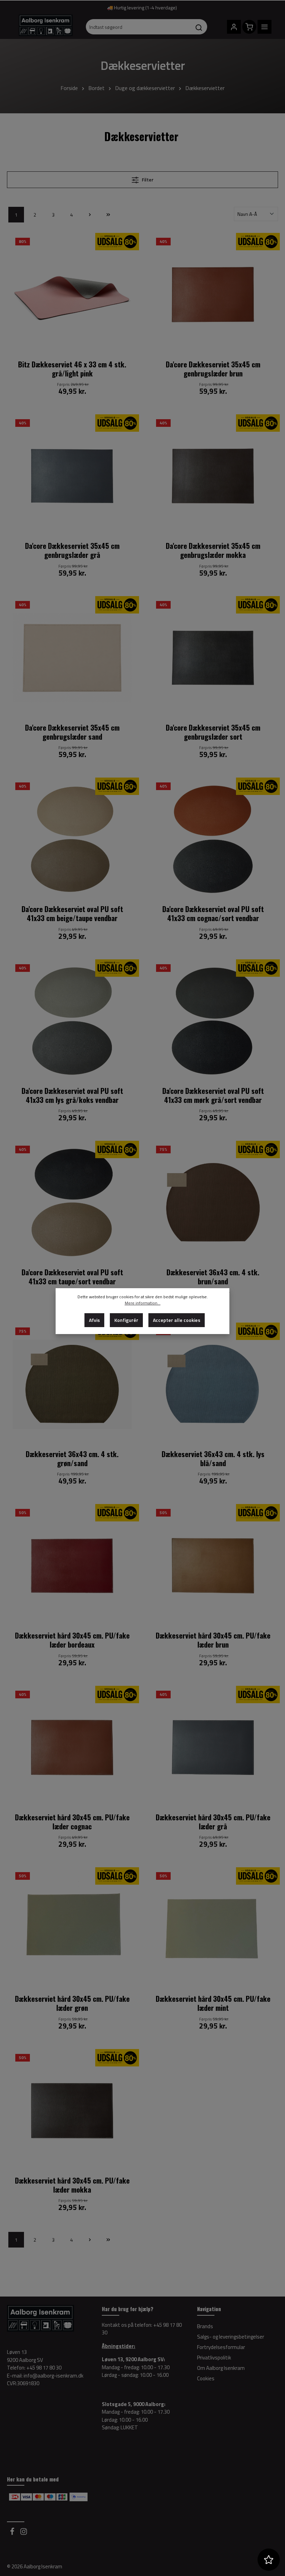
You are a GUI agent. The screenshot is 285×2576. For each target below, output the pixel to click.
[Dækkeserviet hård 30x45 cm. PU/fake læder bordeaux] (72, 1566)
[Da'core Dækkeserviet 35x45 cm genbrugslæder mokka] (213, 476)
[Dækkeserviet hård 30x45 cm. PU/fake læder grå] (213, 1748)
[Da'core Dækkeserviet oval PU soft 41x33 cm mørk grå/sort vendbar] (213, 1021)
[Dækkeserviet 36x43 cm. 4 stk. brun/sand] (213, 1202)
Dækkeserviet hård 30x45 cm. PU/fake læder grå (213, 1822)
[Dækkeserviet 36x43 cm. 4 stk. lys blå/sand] (213, 1384)
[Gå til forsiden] (46, 28)
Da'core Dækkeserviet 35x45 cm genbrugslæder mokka (213, 550)
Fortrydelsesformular (221, 2347)
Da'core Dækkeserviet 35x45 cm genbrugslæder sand (72, 732)
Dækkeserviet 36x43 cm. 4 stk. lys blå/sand (213, 1459)
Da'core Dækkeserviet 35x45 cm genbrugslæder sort (213, 732)
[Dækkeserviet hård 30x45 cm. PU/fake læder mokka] (72, 2111)
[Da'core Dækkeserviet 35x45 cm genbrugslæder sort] (213, 658)
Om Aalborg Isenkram (221, 2368)
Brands (205, 2326)
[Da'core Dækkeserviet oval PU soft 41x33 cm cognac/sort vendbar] (213, 839)
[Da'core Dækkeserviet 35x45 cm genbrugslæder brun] (213, 295)
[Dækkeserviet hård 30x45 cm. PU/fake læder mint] (213, 1929)
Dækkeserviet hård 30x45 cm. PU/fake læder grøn (72, 2003)
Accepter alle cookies (177, 1320)
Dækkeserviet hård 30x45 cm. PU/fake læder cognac (72, 1822)
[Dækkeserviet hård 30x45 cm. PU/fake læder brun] (213, 1566)
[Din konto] (234, 27)
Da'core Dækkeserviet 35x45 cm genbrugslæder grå (72, 550)
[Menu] (264, 27)
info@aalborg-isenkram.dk (54, 2376)
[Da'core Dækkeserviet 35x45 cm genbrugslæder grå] (72, 476)
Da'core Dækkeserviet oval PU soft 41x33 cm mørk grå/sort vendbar (213, 1095)
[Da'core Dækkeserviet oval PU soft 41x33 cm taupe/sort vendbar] (72, 1202)
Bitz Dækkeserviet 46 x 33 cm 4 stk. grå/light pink (72, 369)
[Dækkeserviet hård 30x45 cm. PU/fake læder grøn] (72, 1929)
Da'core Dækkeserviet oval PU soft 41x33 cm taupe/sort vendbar (72, 1277)
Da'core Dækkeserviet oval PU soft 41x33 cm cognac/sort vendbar (213, 914)
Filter (147, 180)
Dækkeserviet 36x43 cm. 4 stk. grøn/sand (72, 1459)
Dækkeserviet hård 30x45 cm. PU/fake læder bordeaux (72, 1640)
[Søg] (199, 27)
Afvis (94, 1320)
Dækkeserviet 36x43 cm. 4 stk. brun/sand (213, 1277)
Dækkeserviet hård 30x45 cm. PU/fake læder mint (213, 2003)
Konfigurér (126, 1320)
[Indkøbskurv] (249, 27)
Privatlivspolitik (214, 2358)
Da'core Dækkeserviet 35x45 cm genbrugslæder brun (213, 369)
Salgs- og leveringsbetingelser (231, 2337)
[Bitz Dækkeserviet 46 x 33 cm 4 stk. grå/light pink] (72, 295)
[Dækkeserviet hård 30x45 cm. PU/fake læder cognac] (72, 1748)
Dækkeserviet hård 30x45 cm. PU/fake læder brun (213, 1640)
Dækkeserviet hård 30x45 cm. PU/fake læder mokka (72, 2185)
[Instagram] (24, 2533)
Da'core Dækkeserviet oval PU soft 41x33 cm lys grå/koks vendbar (72, 1095)
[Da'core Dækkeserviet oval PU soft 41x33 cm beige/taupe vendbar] (72, 839)
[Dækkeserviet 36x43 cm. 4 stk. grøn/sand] (72, 1384)
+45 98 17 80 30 (44, 2368)
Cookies (206, 2378)
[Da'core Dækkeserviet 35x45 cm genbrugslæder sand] (72, 658)
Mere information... (143, 1303)
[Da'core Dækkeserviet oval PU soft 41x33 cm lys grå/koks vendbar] (72, 1021)
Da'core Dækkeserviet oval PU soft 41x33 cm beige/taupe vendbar (72, 914)
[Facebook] (13, 2533)
